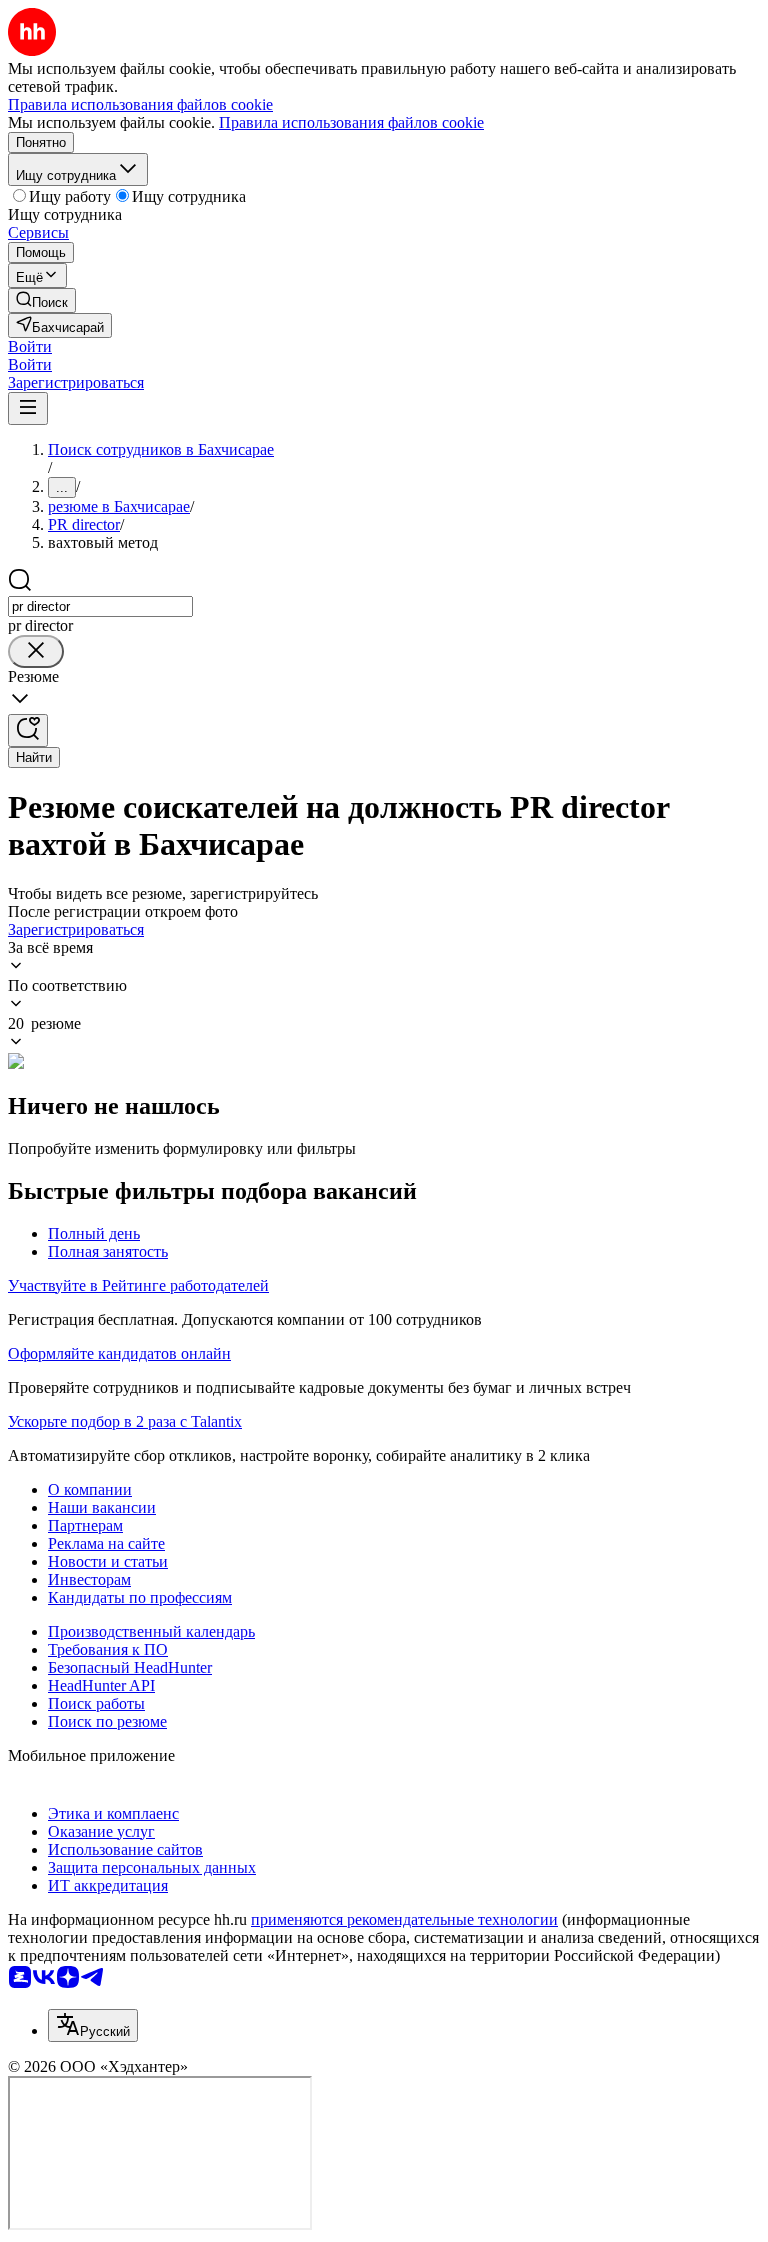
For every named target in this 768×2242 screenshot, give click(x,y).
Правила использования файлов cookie (351, 122)
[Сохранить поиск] (28, 730)
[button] (30, 346)
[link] (42, 300)
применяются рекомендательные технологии (404, 1919)
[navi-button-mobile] (28, 408)
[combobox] (100, 606)
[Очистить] (36, 651)
